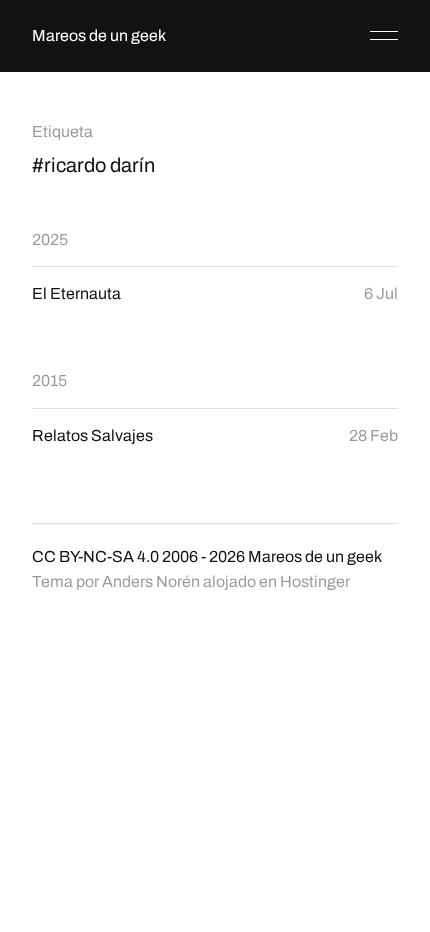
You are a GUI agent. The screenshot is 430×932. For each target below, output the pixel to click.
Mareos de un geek (99, 35)
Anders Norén (151, 581)
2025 (50, 239)
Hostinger (315, 581)
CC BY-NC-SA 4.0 (95, 556)
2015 (49, 380)
